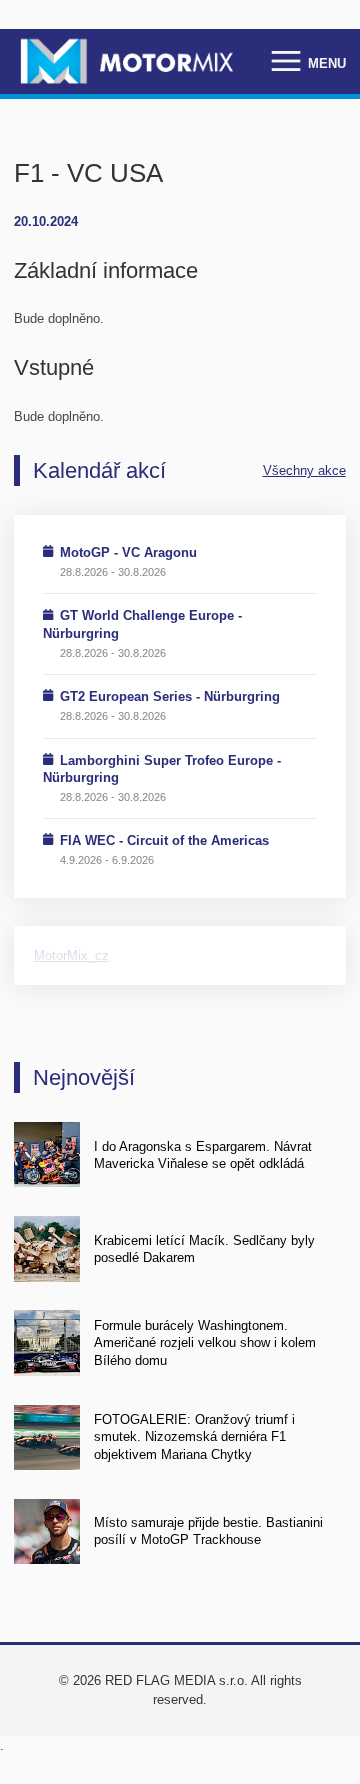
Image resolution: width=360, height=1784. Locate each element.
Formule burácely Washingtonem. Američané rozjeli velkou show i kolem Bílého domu (205, 1343)
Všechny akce (304, 470)
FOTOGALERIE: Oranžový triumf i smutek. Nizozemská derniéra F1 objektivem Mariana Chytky (194, 1437)
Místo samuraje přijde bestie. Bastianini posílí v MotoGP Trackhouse (208, 1531)
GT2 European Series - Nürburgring (170, 696)
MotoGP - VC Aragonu (128, 552)
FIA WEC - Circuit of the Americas (164, 840)
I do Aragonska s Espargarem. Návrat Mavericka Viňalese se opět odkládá (203, 1155)
